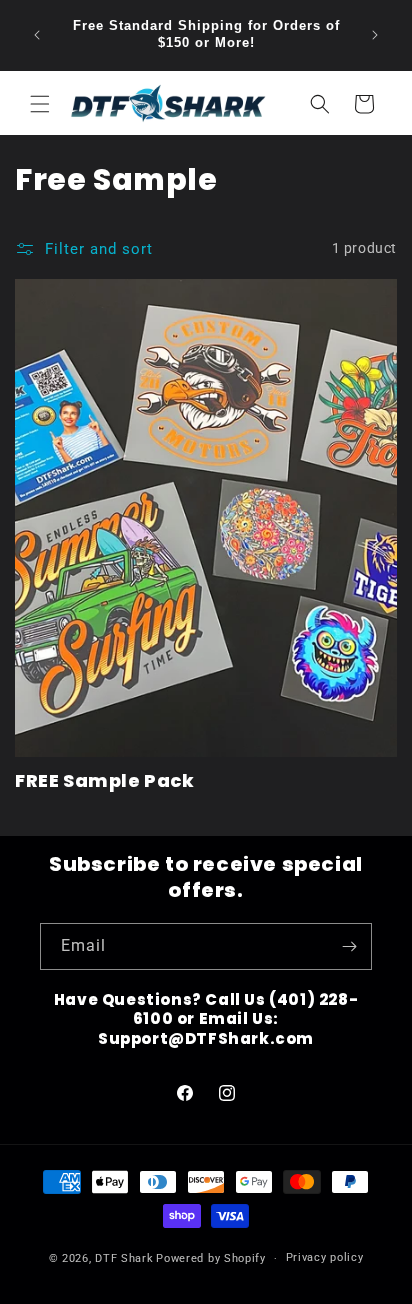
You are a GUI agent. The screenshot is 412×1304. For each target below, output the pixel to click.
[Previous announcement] (37, 35)
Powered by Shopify (211, 1258)
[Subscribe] (349, 946)
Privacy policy (325, 1257)
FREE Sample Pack (105, 780)
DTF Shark (124, 1258)
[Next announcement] (375, 35)
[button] (40, 104)
